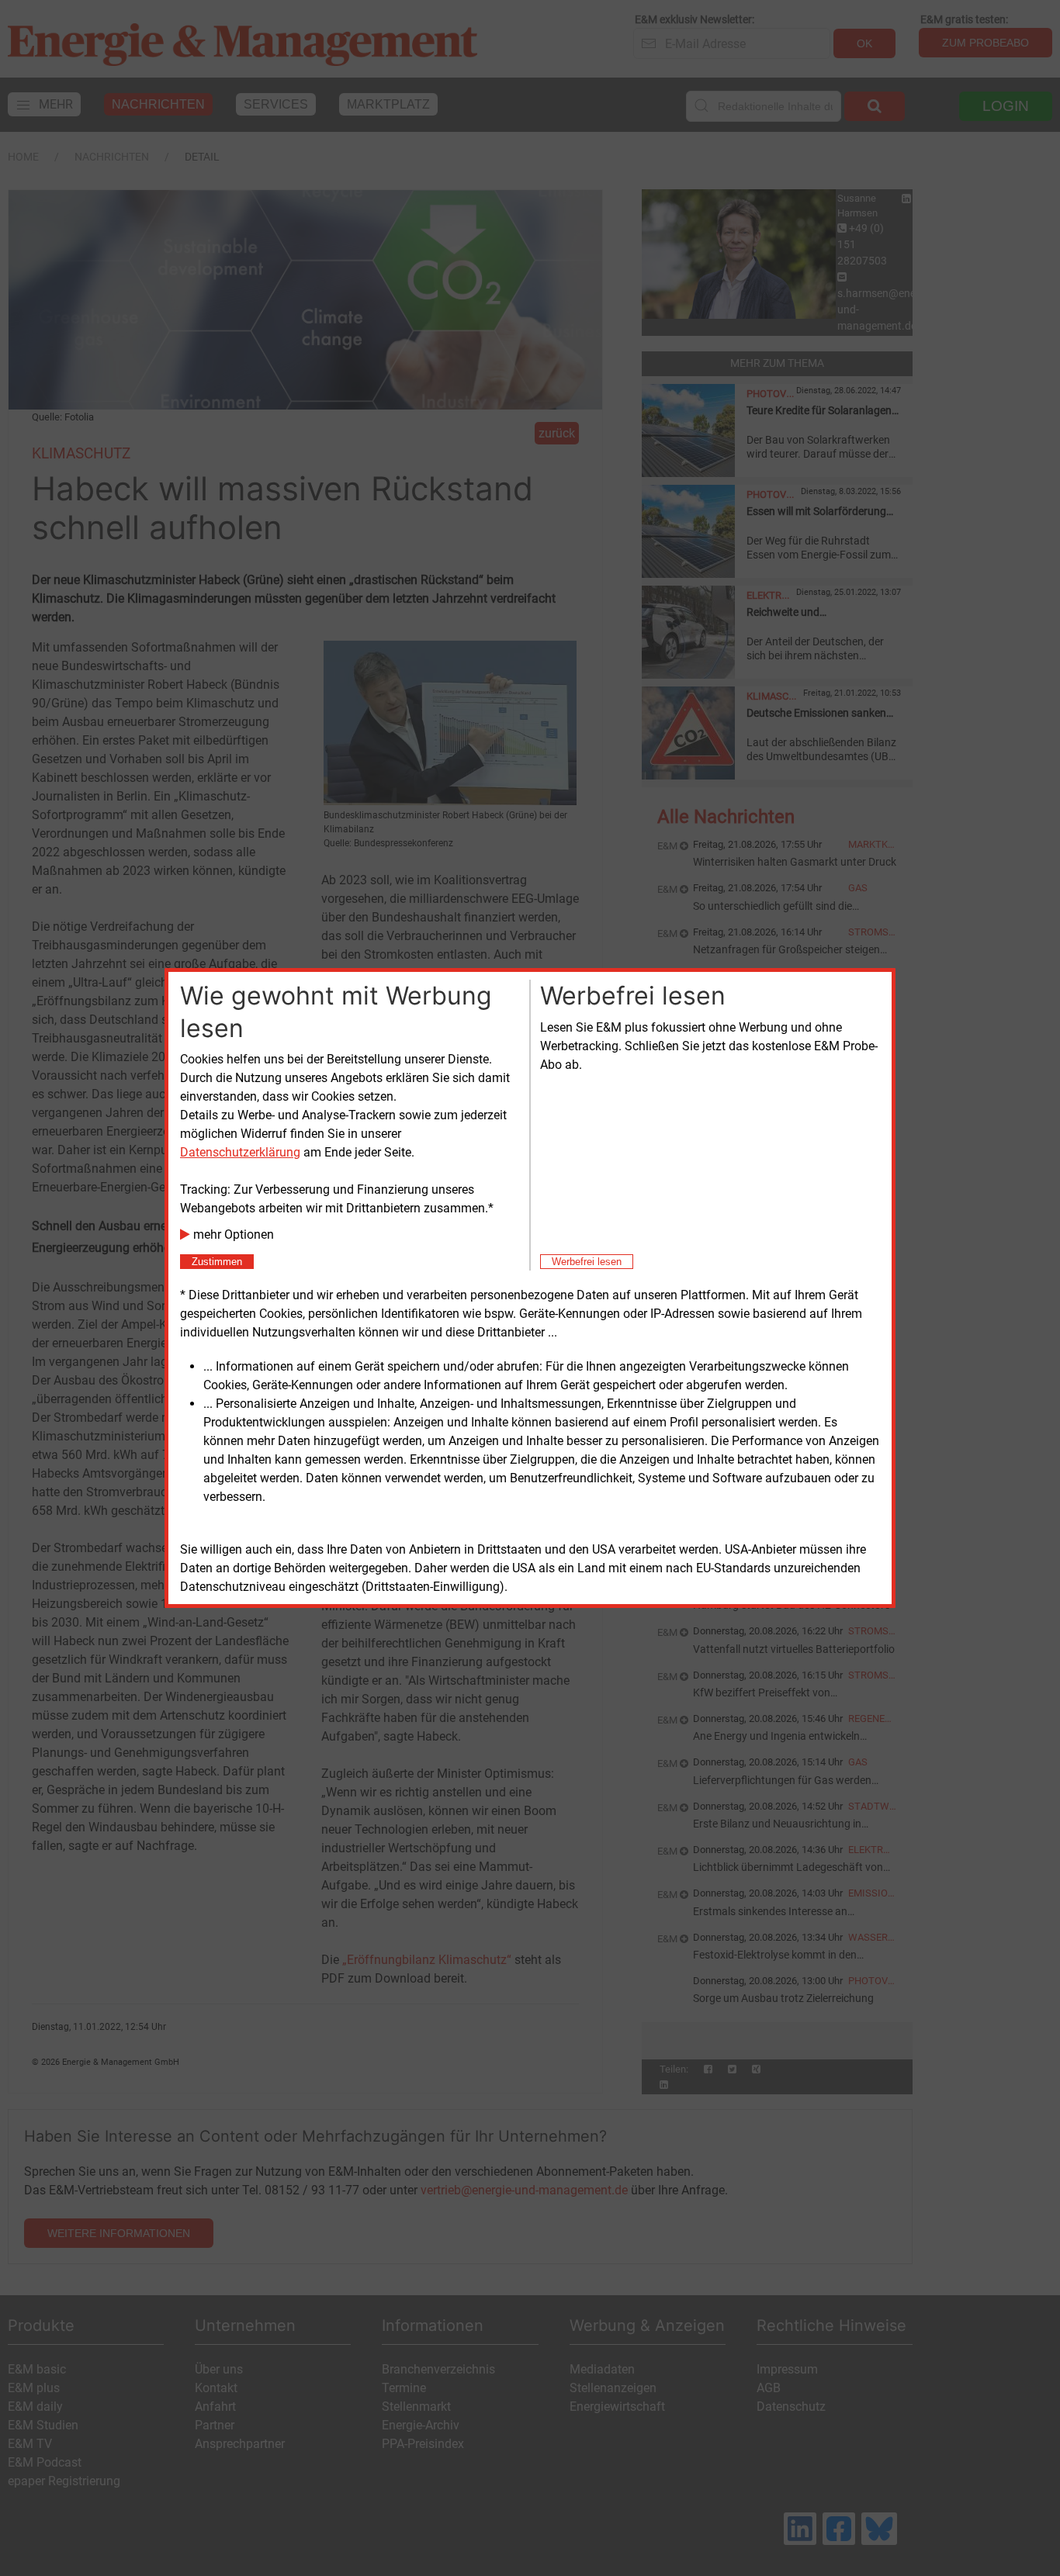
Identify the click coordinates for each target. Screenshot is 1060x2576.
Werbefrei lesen (587, 1262)
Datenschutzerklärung (240, 1152)
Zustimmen (217, 1262)
